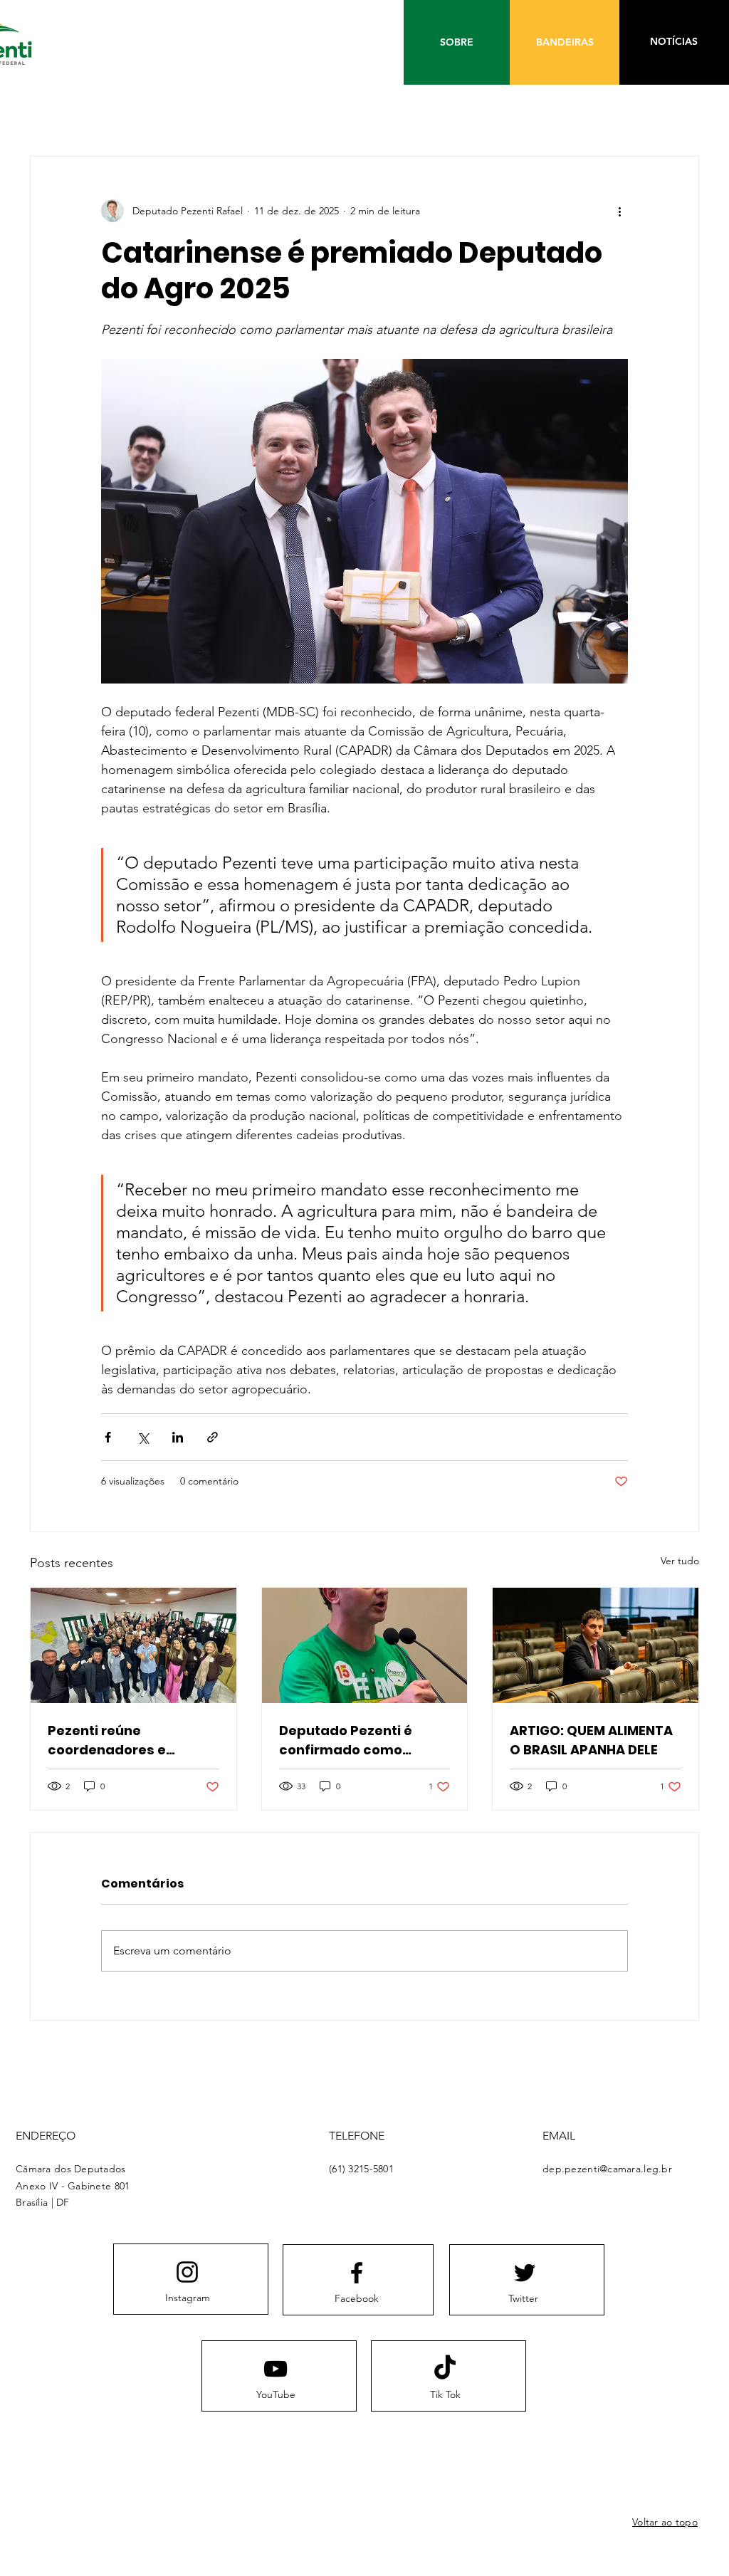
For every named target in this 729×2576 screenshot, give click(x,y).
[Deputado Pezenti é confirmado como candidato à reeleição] (365, 1645)
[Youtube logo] (276, 2369)
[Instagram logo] (187, 2272)
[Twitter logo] (525, 2273)
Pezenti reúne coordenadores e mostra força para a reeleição (117, 1740)
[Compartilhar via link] (213, 1437)
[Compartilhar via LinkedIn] (178, 1437)
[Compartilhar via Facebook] (108, 1437)
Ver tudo (680, 1561)
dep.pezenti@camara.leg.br (607, 2169)
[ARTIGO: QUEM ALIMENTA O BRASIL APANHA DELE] (596, 1645)
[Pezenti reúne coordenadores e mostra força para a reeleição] (133, 1645)
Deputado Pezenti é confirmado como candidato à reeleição (355, 1740)
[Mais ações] (619, 211)
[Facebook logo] (357, 2273)
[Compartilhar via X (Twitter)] (143, 1437)
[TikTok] (445, 2369)
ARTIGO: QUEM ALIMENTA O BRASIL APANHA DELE (591, 1740)
